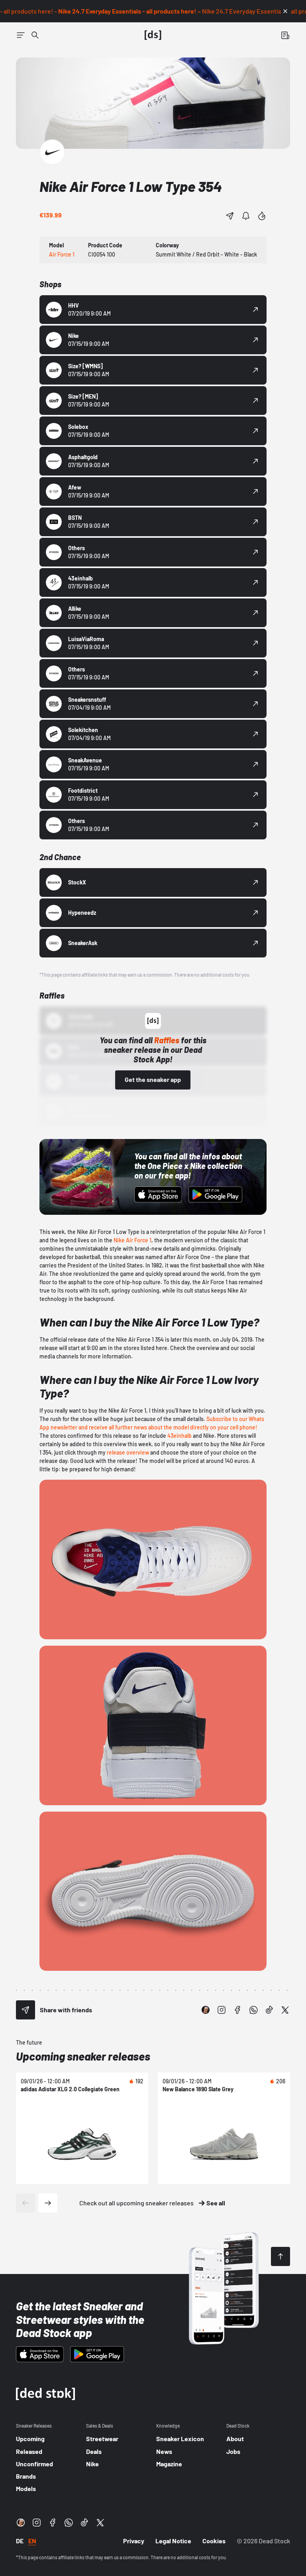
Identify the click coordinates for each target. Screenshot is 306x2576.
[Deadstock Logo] (153, 35)
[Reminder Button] (246, 216)
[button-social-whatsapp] (253, 2010)
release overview (128, 1452)
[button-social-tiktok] (269, 2010)
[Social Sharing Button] (25, 2010)
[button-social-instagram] (222, 2010)
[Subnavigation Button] (21, 35)
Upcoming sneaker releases (83, 2056)
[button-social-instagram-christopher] (206, 2010)
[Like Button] (262, 216)
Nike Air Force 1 (132, 1240)
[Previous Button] (25, 2203)
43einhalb (179, 1436)
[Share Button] (230, 216)
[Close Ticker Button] (285, 11)
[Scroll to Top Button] (280, 2256)
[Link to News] (35, 35)
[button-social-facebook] (237, 2010)
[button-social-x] (285, 2010)
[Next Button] (48, 2203)
